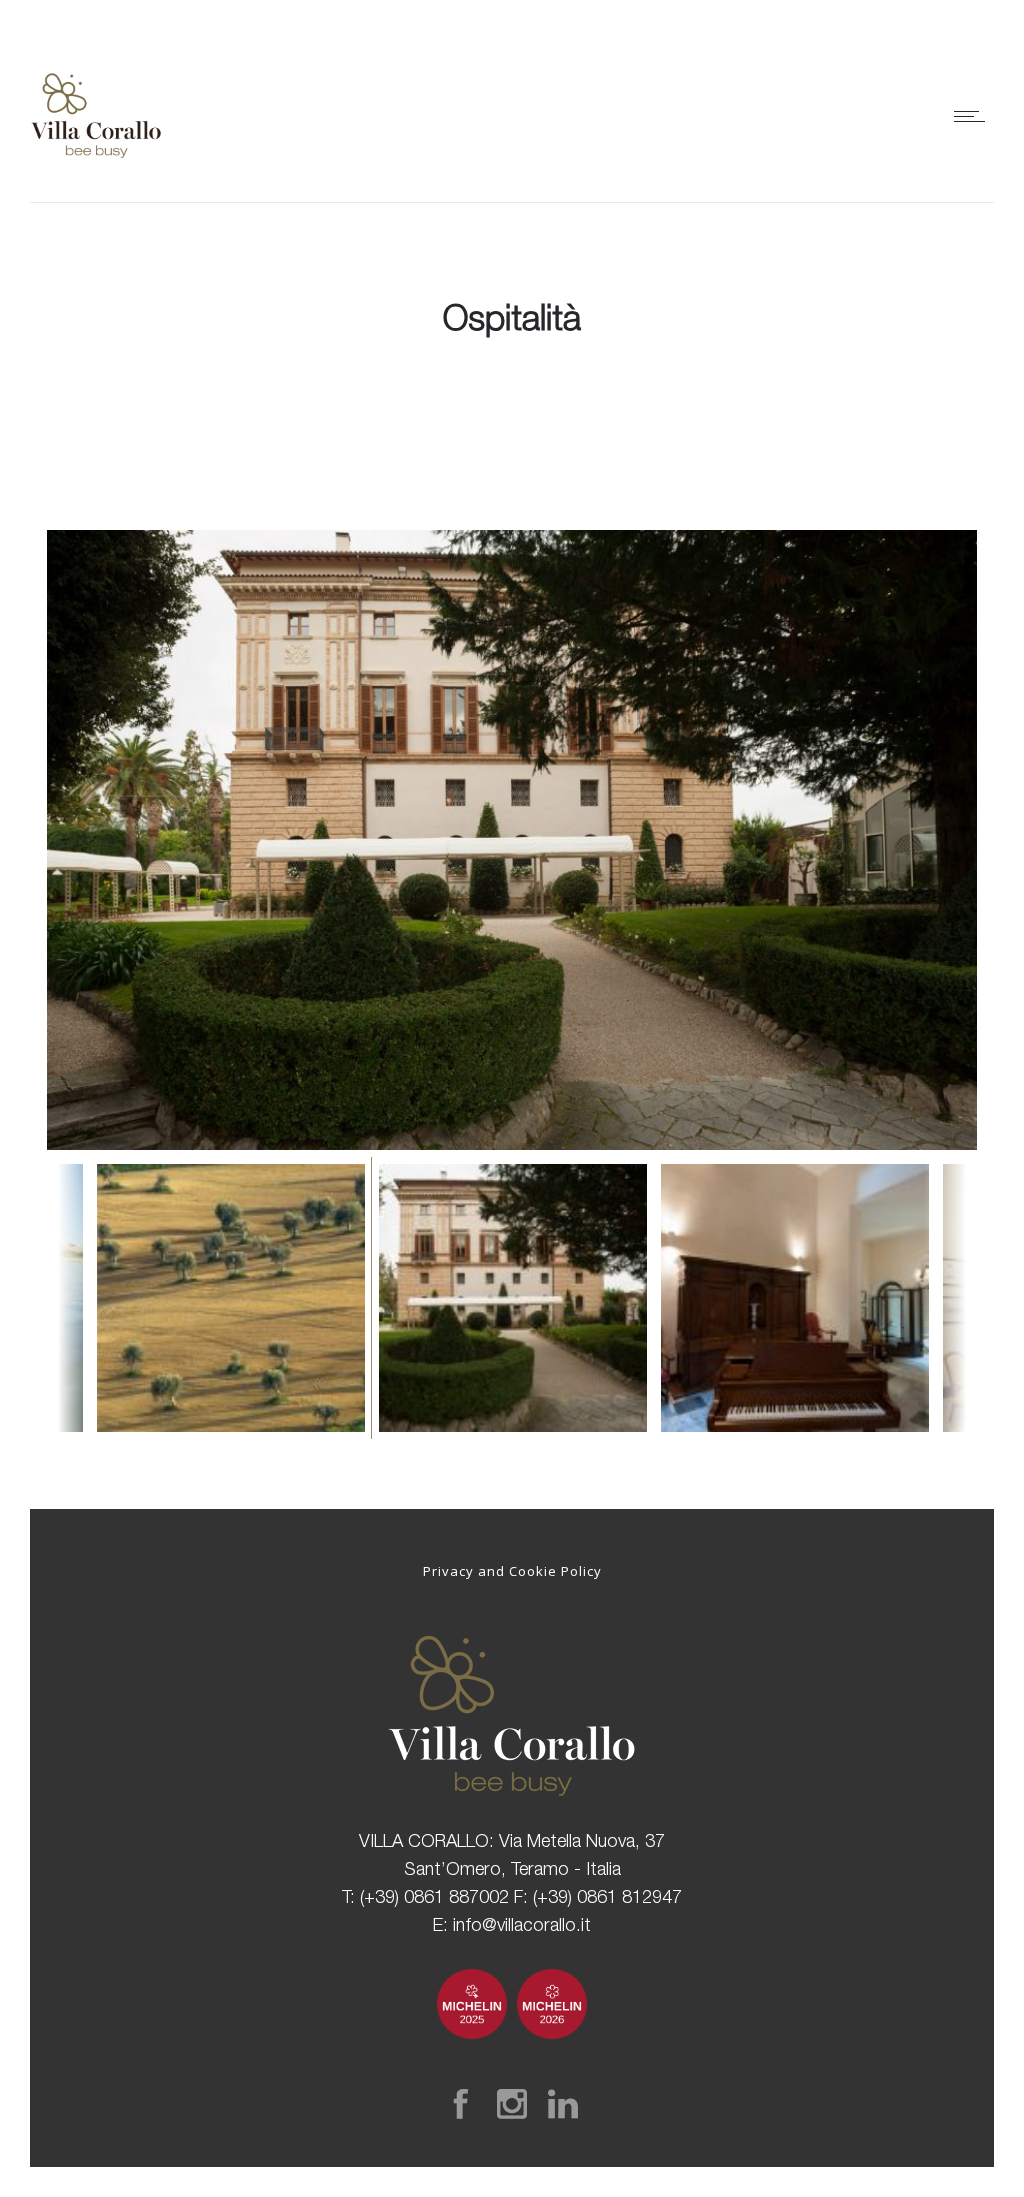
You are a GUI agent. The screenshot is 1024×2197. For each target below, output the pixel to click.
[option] (512, 840)
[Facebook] (461, 2104)
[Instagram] (512, 2104)
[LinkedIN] (563, 2104)
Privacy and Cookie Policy (512, 1571)
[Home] (96, 178)
